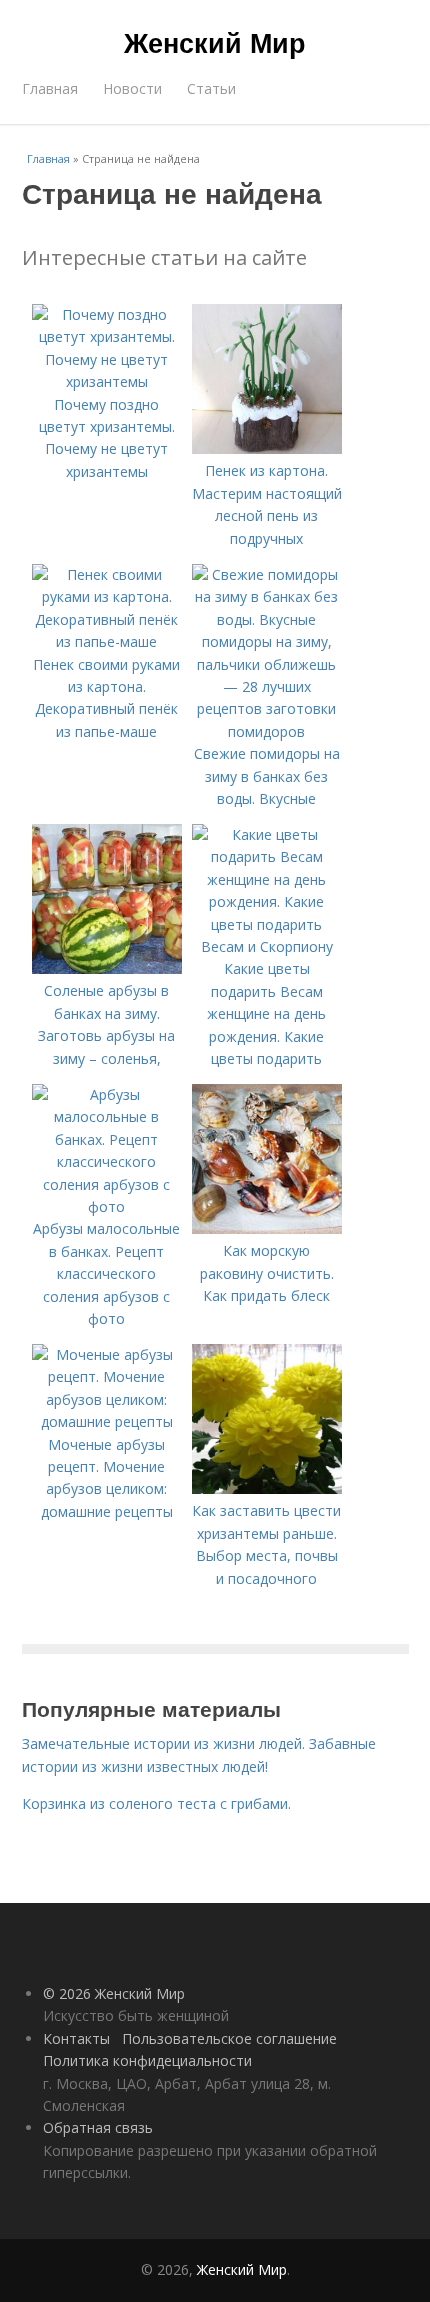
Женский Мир (215, 42)
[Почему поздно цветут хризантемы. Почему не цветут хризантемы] (107, 381)
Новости (132, 88)
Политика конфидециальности (147, 2060)
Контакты (76, 2038)
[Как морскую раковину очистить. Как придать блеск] (267, 1228)
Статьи (211, 88)
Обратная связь (98, 2127)
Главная (50, 88)
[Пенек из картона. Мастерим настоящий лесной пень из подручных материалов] (267, 448)
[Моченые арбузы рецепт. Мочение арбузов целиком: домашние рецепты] (107, 1421)
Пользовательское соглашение (229, 2038)
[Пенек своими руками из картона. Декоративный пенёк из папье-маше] (107, 641)
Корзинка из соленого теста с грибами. (156, 1803)
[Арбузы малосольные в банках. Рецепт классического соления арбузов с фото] (107, 1206)
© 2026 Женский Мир (114, 1993)
